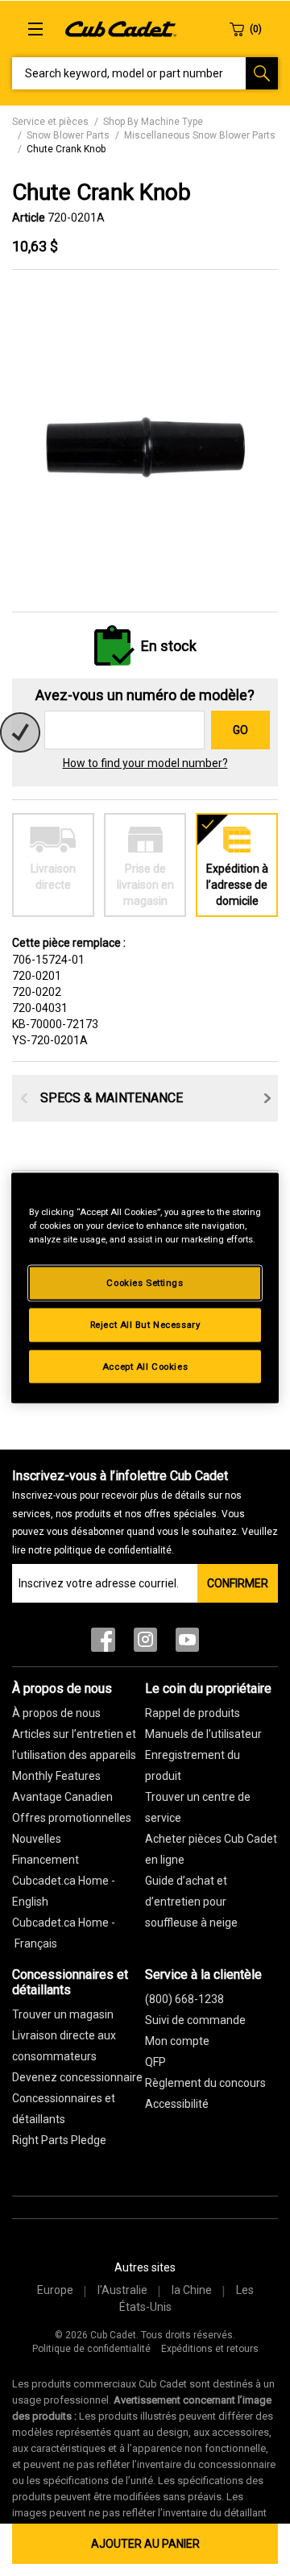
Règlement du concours (205, 2083)
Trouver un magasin (63, 2014)
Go (240, 730)
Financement (46, 1860)
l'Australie (122, 2290)
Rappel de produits (193, 1713)
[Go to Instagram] (145, 1643)
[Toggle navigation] (35, 29)
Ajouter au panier (145, 2544)
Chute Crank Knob (66, 149)
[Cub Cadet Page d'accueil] (121, 28)
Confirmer (238, 1583)
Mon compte (177, 2041)
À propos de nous (56, 1713)
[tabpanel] (145, 442)
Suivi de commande (195, 2020)
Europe (55, 2290)
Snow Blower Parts (68, 135)
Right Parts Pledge (59, 2140)
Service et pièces (50, 122)
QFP (155, 2062)
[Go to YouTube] (187, 1643)
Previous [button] (24, 1098)
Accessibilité (177, 2104)
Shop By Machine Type (153, 122)
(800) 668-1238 (184, 1999)
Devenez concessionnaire (77, 2077)
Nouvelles (37, 1839)
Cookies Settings (145, 1282)
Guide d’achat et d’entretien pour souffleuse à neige (191, 1902)
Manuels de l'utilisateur (203, 1734)
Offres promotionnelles (72, 1818)
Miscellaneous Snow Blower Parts (200, 135)
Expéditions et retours (210, 2349)
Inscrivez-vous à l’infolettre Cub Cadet (145, 1512)
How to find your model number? (145, 763)
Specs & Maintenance (112, 1098)
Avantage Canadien (62, 1797)
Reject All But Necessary (145, 1324)
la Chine (192, 2290)
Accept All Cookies (145, 1366)
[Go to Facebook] (103, 1643)
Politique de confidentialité (91, 2349)
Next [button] (267, 1098)
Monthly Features (56, 1776)
